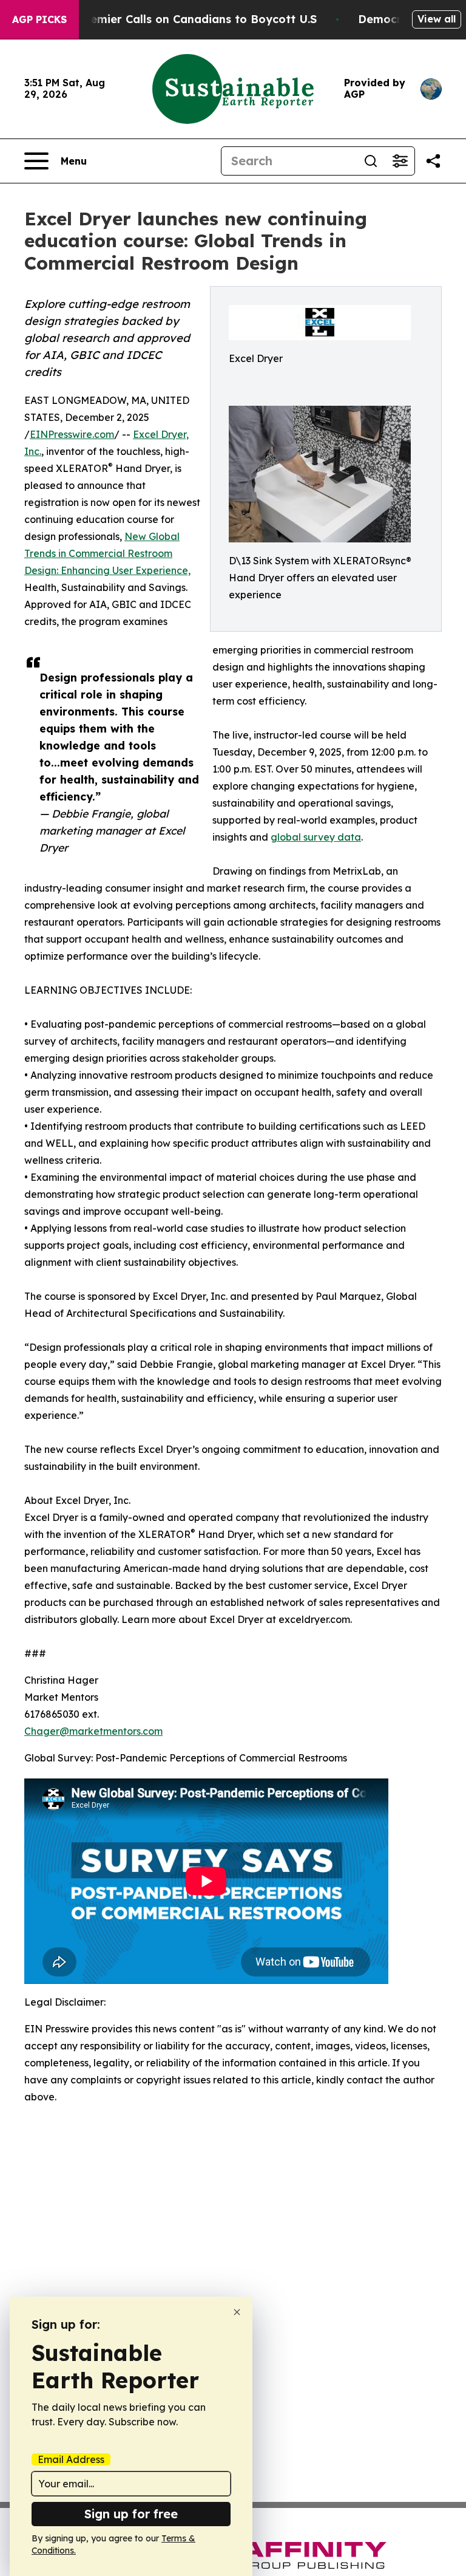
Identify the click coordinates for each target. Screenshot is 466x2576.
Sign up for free (131, 2514)
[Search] (371, 161)
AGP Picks (39, 19)
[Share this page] (433, 161)
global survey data (316, 837)
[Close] (237, 2312)
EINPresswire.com (72, 434)
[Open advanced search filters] (400, 161)
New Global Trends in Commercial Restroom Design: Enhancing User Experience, (107, 553)
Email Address (71, 2459)
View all (437, 19)
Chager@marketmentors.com (93, 1731)
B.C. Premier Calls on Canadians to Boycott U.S (186, 19)
